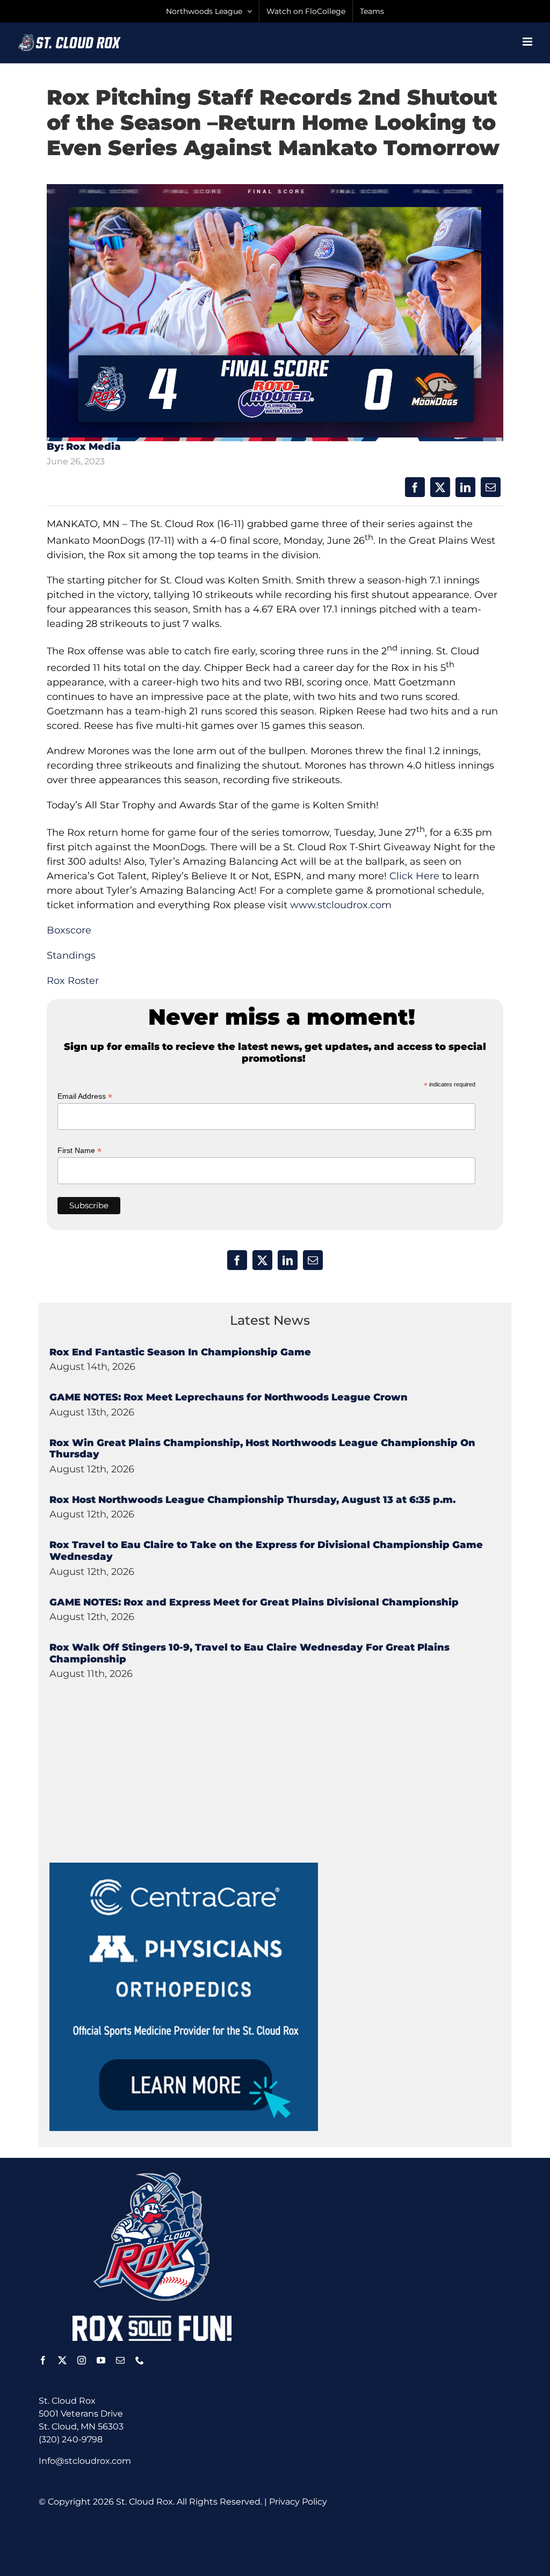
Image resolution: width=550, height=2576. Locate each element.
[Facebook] (415, 487)
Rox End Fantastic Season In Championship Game (180, 1352)
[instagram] (82, 2360)
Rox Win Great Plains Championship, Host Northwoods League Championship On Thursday (262, 1449)
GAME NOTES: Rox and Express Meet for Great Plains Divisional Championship (254, 1602)
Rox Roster (73, 981)
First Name (79, 1151)
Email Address (85, 1096)
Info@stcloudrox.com (85, 2461)
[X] (440, 487)
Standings (71, 955)
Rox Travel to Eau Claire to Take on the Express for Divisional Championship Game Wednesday (266, 1551)
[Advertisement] (130, 1796)
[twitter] (62, 2360)
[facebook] (43, 2360)
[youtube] (101, 2360)
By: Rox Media (84, 447)
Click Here (414, 876)
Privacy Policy (298, 2502)
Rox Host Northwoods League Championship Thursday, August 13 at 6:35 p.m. (252, 1500)
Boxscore (69, 930)
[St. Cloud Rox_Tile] (184, 1867)
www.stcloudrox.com (341, 905)
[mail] (120, 2360)
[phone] (140, 2360)
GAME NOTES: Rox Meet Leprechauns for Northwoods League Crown (229, 1397)
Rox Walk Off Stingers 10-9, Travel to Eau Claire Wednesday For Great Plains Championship (249, 1653)
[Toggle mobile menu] (528, 42)
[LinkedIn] (465, 487)
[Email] (491, 487)
